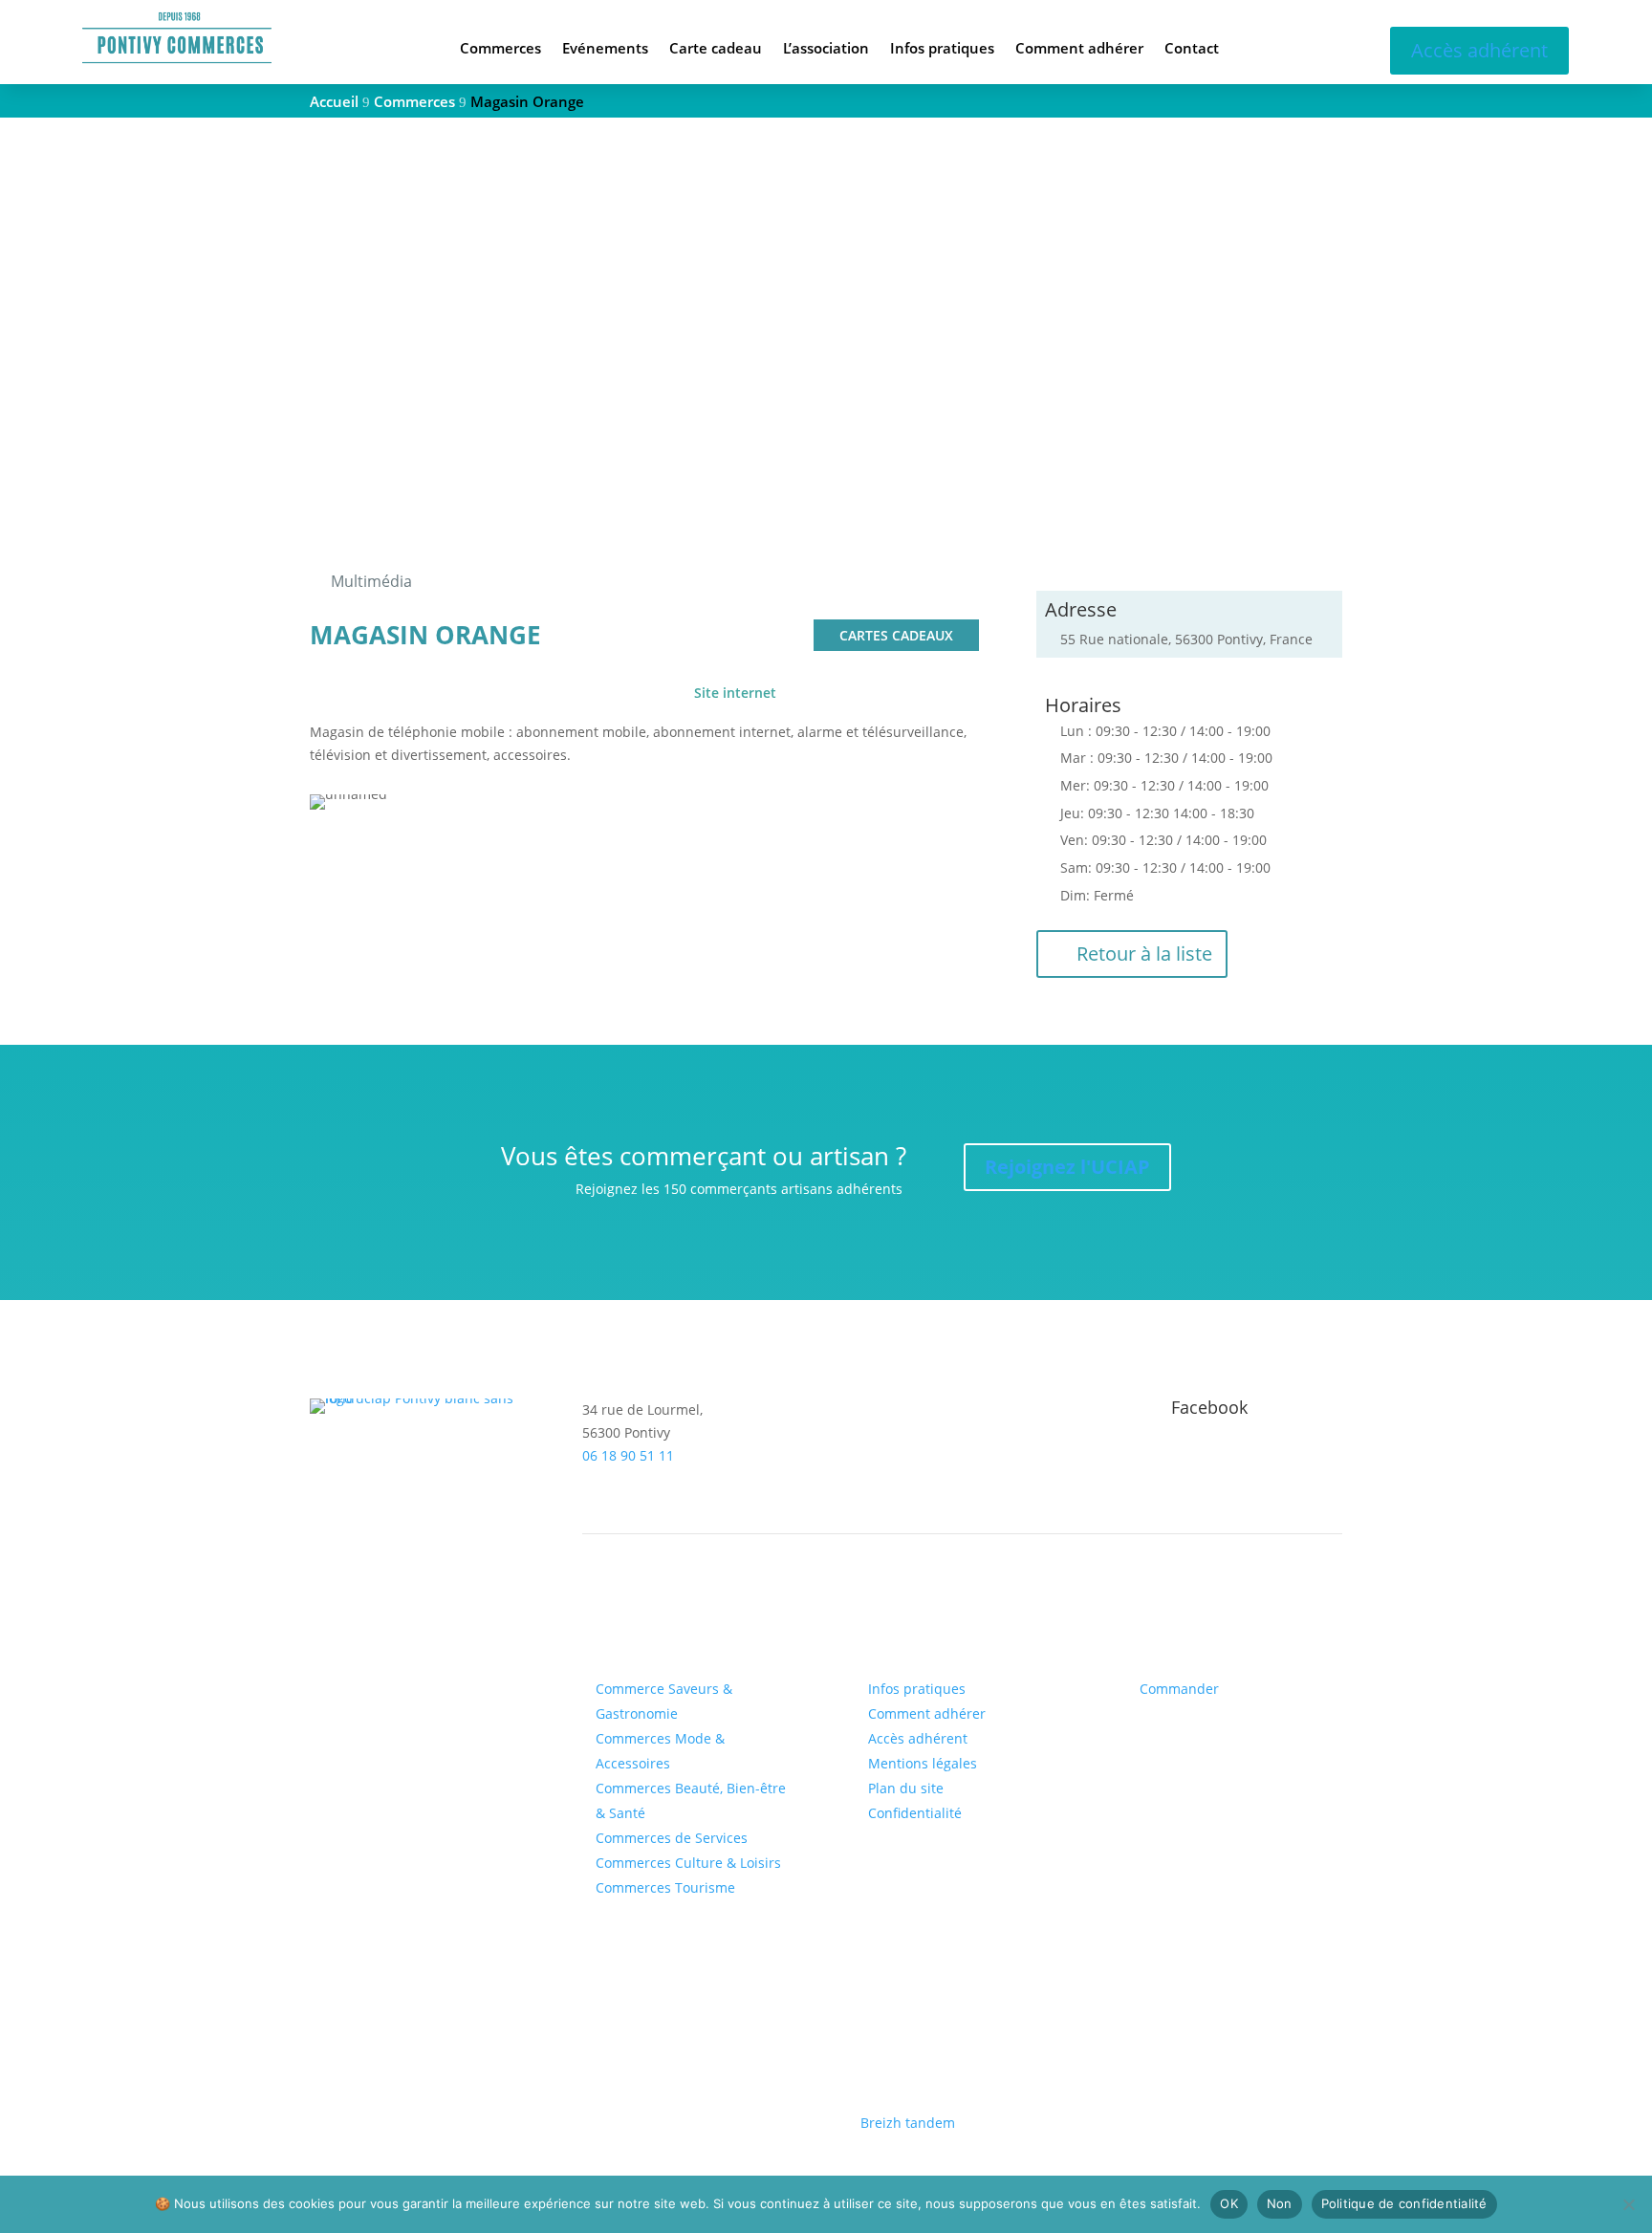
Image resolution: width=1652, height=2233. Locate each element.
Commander (1179, 1689)
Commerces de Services (672, 1838)
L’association (826, 49)
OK (1229, 2203)
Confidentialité (915, 1813)
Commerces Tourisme (665, 1887)
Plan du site (906, 1788)
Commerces (500, 49)
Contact (1192, 49)
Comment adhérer (1079, 49)
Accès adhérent (1479, 50)
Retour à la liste (1144, 954)
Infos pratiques (942, 49)
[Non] (1628, 2204)
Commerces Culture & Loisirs (688, 1863)
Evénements (605, 49)
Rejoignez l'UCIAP (1067, 1167)
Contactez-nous (390, 1632)
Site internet (735, 693)
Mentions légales (923, 1763)
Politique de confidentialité (1404, 2203)
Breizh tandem (908, 2123)
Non (1280, 2203)
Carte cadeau (716, 49)
